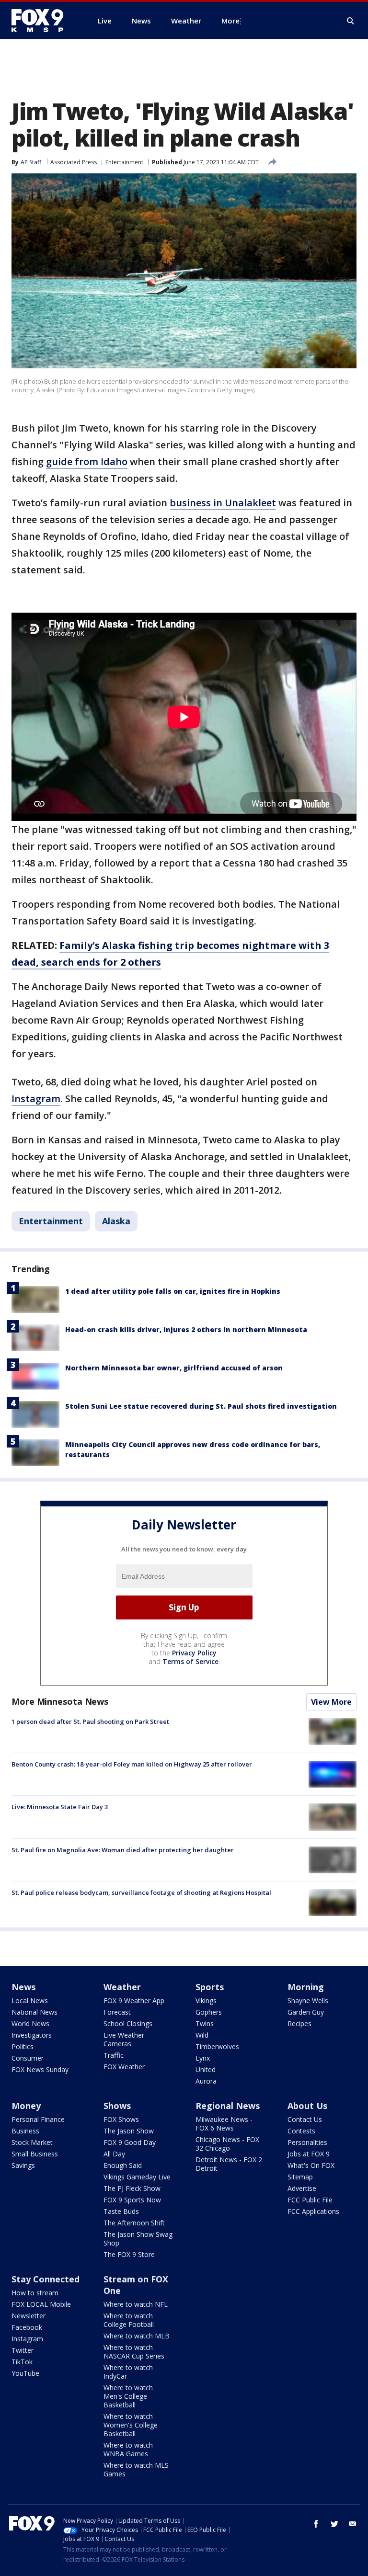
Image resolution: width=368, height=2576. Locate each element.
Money (26, 2106)
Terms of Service (190, 1661)
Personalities (307, 2142)
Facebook (27, 2327)
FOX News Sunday (40, 2069)
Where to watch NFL (136, 2304)
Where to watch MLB (137, 2336)
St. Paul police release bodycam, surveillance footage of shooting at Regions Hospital (141, 1892)
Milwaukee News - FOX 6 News (224, 2124)
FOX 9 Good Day (130, 2142)
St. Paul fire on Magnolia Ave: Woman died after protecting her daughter (123, 1850)
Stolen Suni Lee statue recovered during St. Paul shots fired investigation (201, 1406)
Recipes (299, 2023)
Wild (202, 2035)
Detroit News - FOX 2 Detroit (229, 2164)
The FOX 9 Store (129, 2254)
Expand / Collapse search (351, 21)
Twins (205, 2023)
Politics (23, 2046)
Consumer (28, 2058)
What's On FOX (311, 2165)
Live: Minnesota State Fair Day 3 (60, 1807)
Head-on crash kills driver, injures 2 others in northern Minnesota (186, 1329)
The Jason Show (129, 2131)
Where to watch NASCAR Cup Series (134, 2352)
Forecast (117, 2012)
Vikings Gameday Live (137, 2177)
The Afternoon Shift (134, 2223)
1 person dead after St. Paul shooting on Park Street (90, 1721)
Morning (306, 1987)
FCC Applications (313, 2211)
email (353, 2524)
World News (30, 2023)
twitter (334, 2524)
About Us (307, 2106)
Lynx (203, 2058)
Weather (122, 1987)
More (230, 21)
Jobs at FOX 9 (309, 2154)
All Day (114, 2154)
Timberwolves (217, 2046)
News (23, 1987)
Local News (30, 2000)
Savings (23, 2165)
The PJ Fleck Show (132, 2188)
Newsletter (29, 2316)
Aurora (206, 2081)
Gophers (209, 2012)
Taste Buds (121, 2211)
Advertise (302, 2188)
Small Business (35, 2154)
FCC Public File (310, 2200)
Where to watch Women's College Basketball (131, 2425)
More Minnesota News (60, 1701)
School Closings (128, 2023)
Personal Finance (38, 2119)
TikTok (22, 2362)
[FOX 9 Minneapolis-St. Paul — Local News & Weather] (43, 21)
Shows (117, 2106)
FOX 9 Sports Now (132, 2200)
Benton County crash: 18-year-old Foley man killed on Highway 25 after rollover (132, 1764)
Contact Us (305, 2119)
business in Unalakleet (223, 503)
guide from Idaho (87, 462)
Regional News (228, 2106)
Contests (301, 2131)
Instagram (36, 1099)
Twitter (23, 2350)
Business (25, 2131)
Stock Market (32, 2142)
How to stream (35, 2293)
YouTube (25, 2373)
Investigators (32, 2035)
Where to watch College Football (129, 2320)
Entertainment (124, 162)
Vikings (206, 2000)
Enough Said (123, 2165)
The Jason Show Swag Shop (138, 2239)
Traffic (114, 2055)
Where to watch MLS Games (136, 2469)
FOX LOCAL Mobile (41, 2304)
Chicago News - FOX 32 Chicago (227, 2144)
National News (34, 2012)
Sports (210, 1987)
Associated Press (74, 162)
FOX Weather (124, 2067)
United (206, 2069)
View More (331, 1702)
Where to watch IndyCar (128, 2372)
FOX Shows (121, 2119)
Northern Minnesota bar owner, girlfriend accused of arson (174, 1368)
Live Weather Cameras (124, 2039)
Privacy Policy (194, 1653)
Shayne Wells (308, 2000)
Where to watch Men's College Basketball (128, 2396)
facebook (316, 2524)
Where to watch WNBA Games (128, 2449)
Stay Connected (46, 2279)
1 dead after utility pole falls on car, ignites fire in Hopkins (173, 1291)
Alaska (116, 1221)
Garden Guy (306, 2012)
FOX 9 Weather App (134, 2000)
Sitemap (300, 2177)
